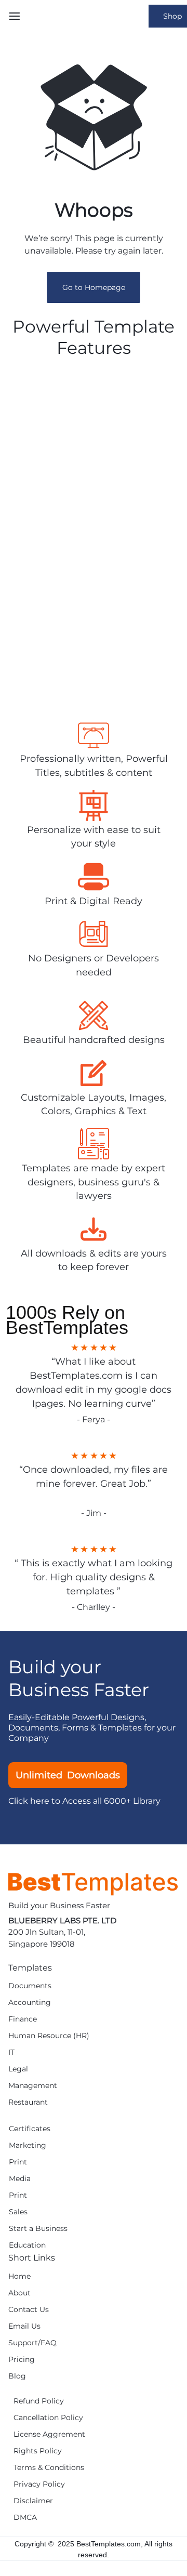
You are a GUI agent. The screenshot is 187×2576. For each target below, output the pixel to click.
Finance (23, 2019)
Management (33, 2086)
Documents (30, 1986)
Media (20, 2179)
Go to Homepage (94, 287)
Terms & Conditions (49, 2468)
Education (27, 2245)
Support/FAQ (32, 2343)
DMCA (25, 2518)
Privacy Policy (39, 2484)
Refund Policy (39, 2401)
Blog (17, 2376)
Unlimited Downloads (68, 1775)
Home (19, 2276)
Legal (18, 2069)
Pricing (22, 2360)
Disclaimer (33, 2501)
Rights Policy (38, 2451)
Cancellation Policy (48, 2418)
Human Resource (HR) (49, 2036)
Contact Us (29, 2310)
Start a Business (38, 2229)
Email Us (24, 2326)
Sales (18, 2212)
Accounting (30, 2003)
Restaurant (28, 2102)
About (19, 2293)
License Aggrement (49, 2434)
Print (18, 2162)
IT (11, 2052)
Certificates (30, 2129)
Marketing (28, 2145)
